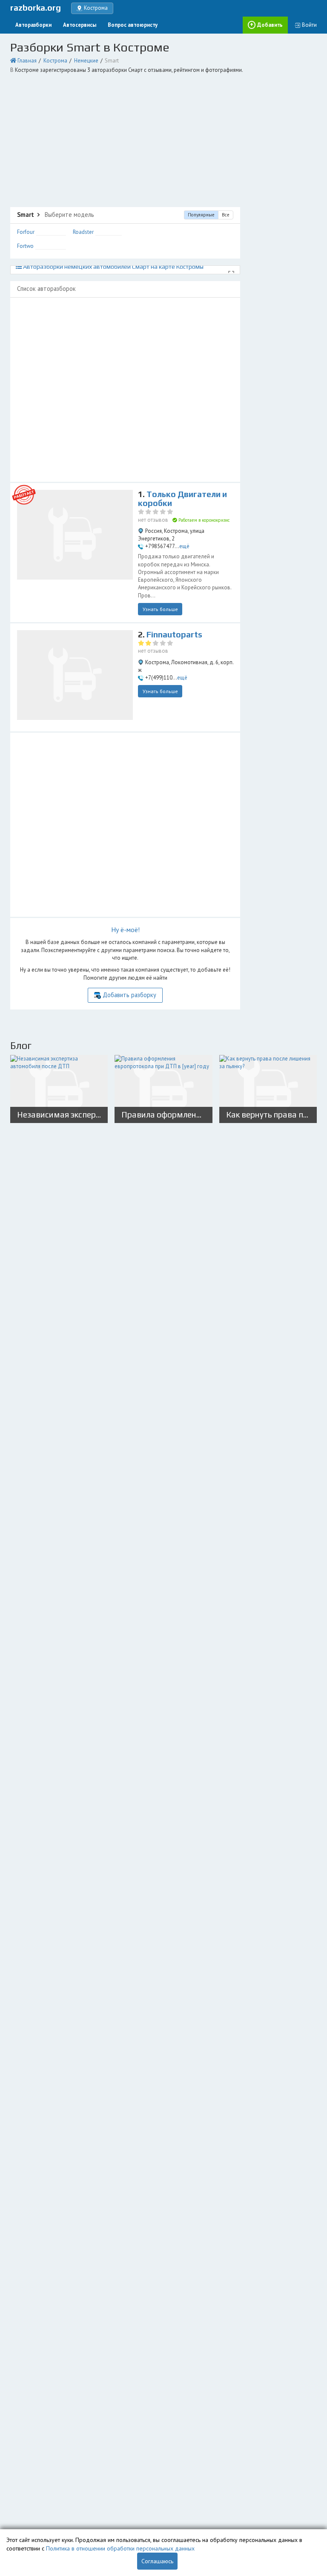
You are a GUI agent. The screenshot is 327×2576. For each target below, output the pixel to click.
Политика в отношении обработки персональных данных (120, 2548)
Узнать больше (160, 609)
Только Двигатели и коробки (182, 499)
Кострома (55, 61)
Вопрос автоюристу (133, 25)
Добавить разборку (129, 995)
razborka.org (36, 8)
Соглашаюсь (157, 2561)
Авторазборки (33, 25)
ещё (184, 546)
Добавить (270, 25)
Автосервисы (80, 25)
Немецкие (86, 61)
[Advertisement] (163, 141)
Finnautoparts (174, 634)
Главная (27, 61)
